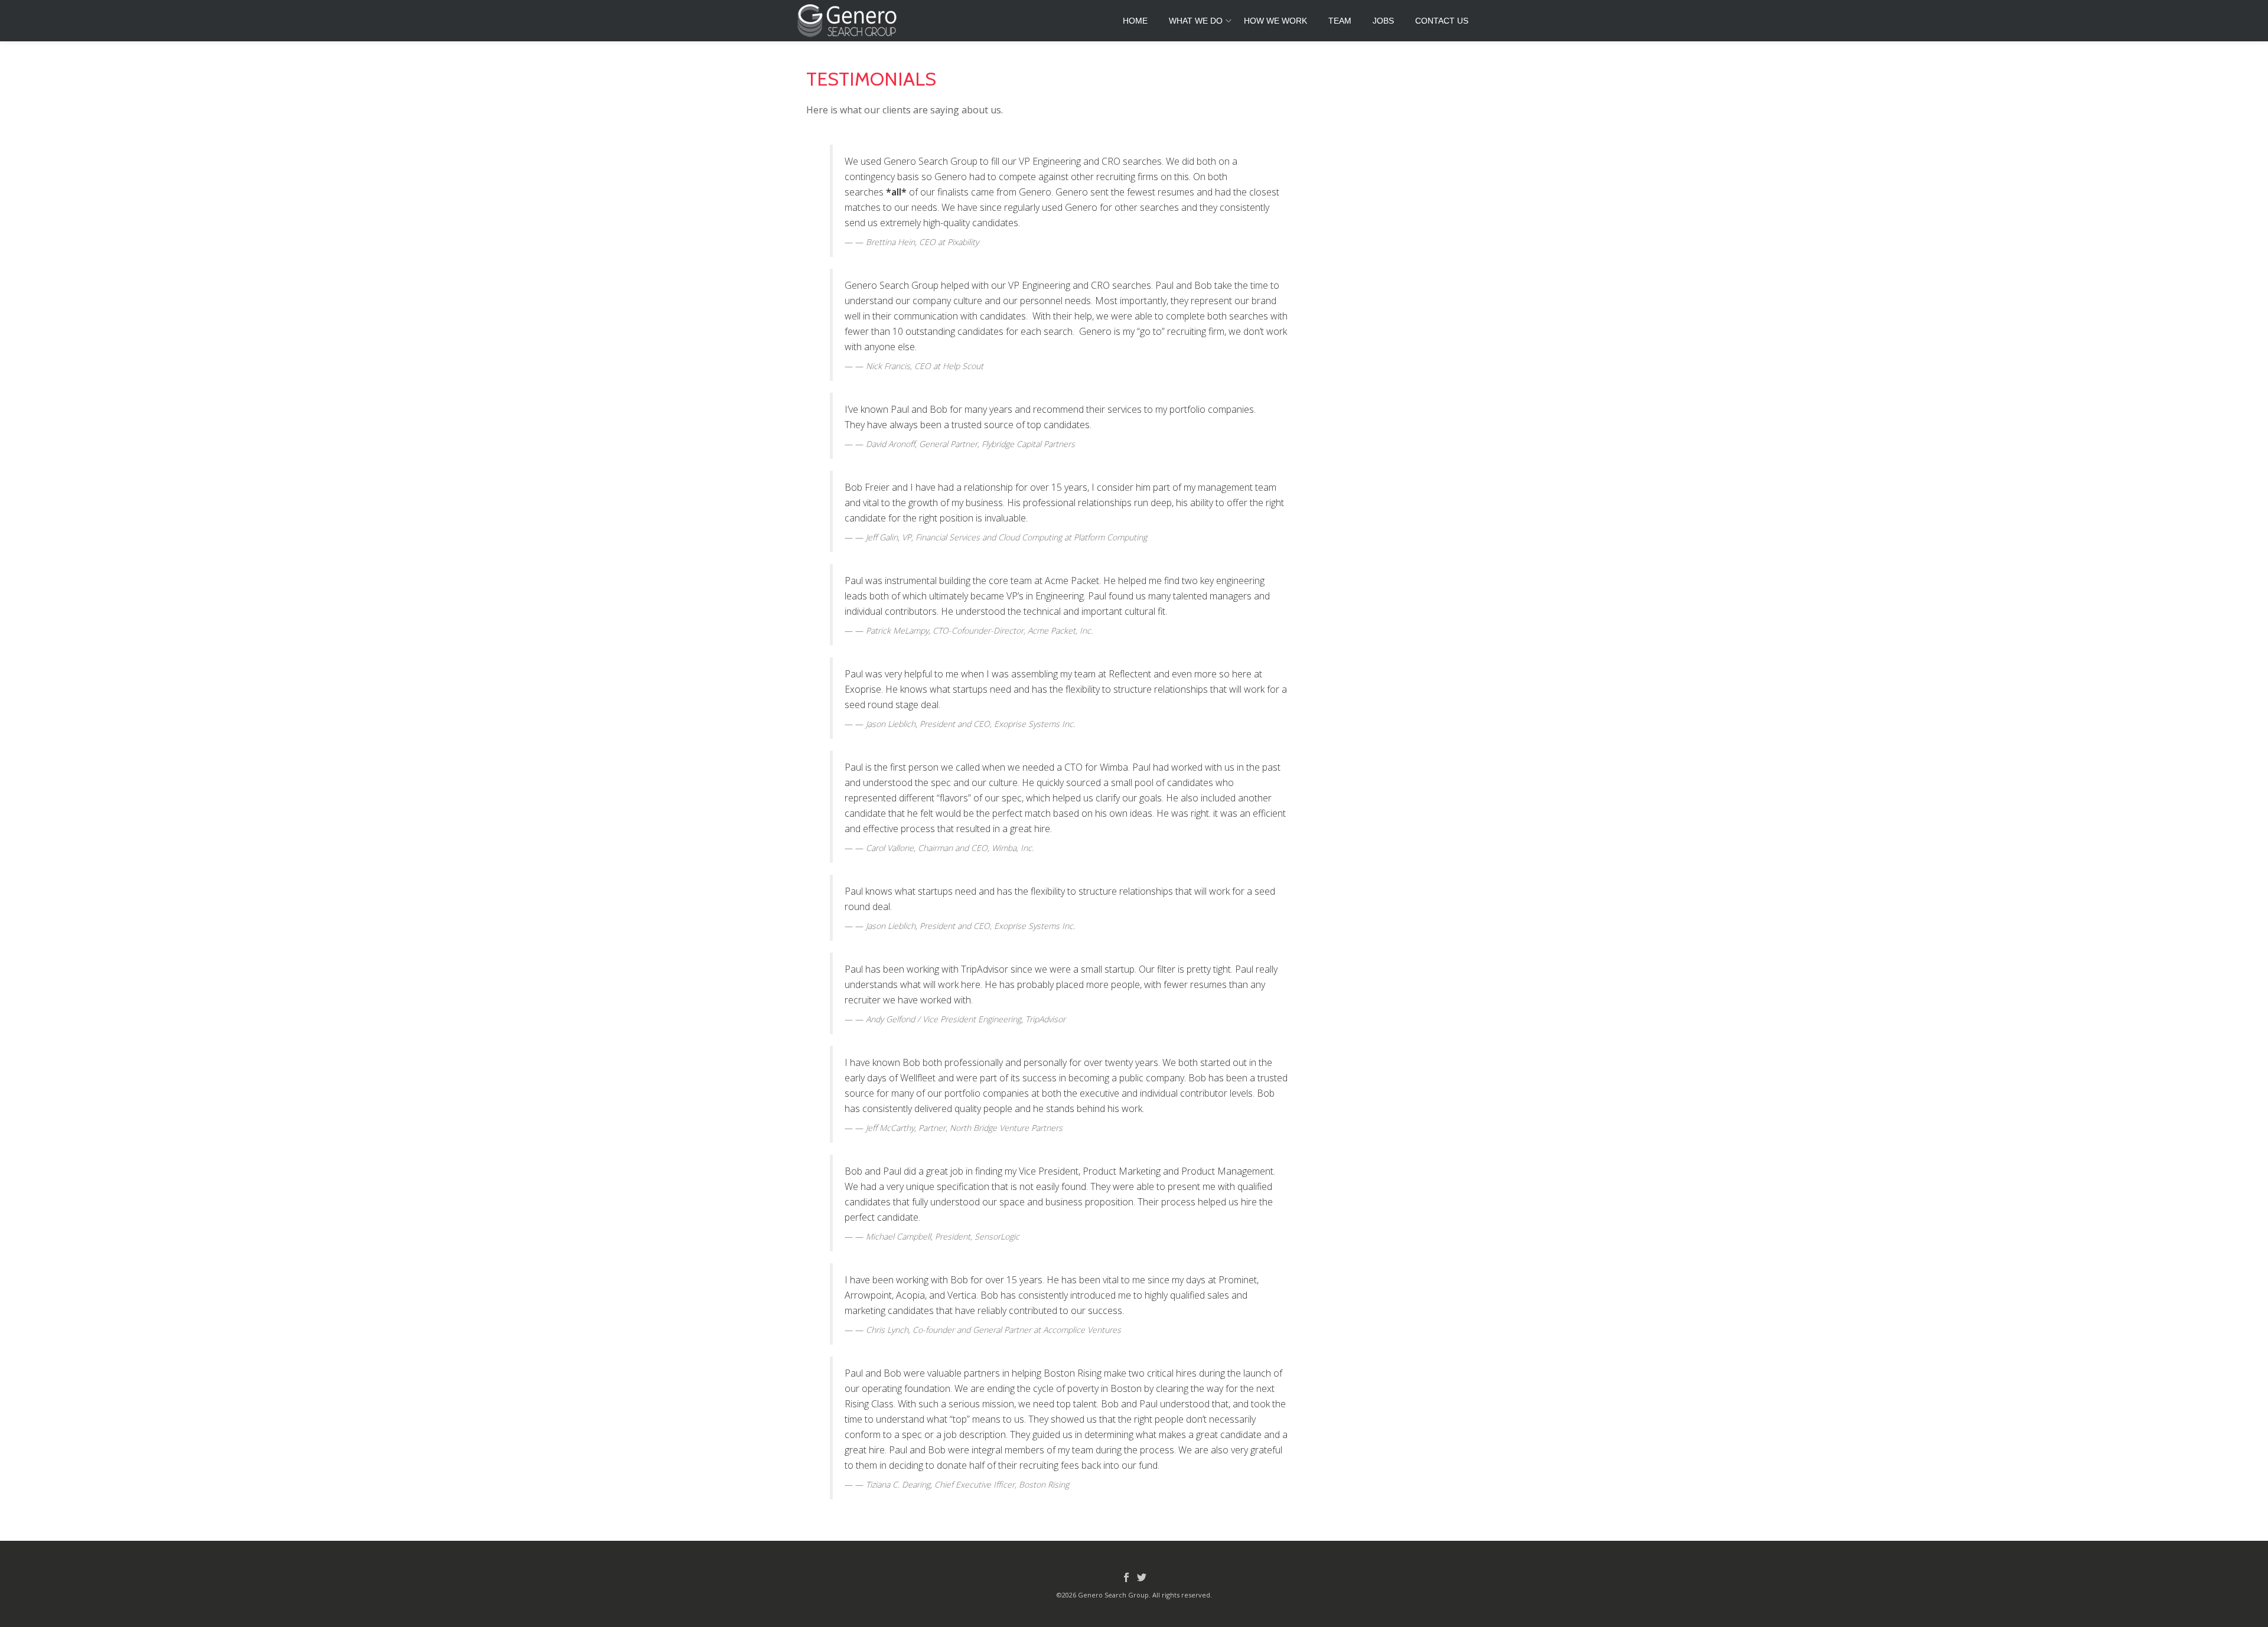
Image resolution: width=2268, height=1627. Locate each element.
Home (1135, 21)
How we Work (1275, 21)
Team (1340, 21)
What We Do (1196, 21)
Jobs (1383, 21)
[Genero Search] (849, 21)
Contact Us (1442, 21)
